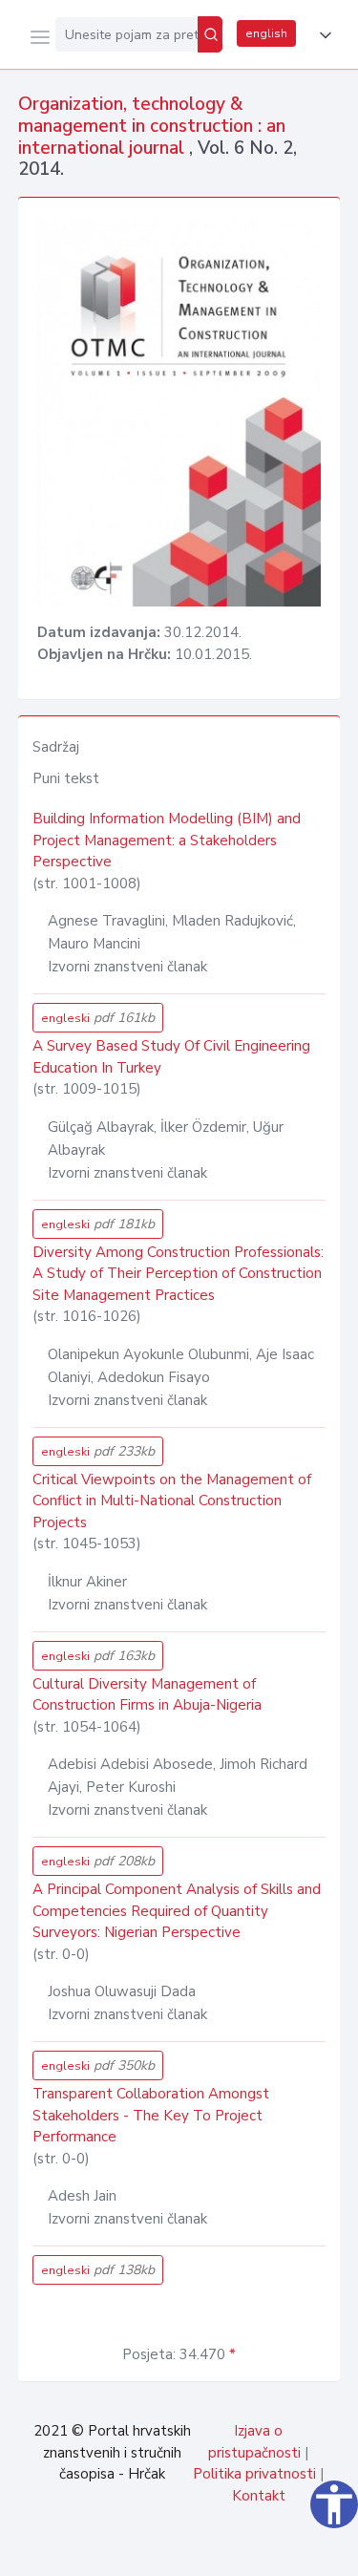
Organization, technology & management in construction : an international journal (152, 126)
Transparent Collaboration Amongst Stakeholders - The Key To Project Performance (151, 2115)
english (266, 33)
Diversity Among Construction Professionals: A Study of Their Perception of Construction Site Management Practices (178, 1274)
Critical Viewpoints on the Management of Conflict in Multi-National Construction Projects (172, 1501)
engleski (98, 1018)
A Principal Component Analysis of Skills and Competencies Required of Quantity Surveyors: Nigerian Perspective (177, 1911)
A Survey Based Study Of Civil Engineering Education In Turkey (171, 1057)
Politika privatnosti (254, 2474)
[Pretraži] (210, 34)
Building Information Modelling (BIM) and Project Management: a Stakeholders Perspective (167, 840)
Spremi (201, 2551)
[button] (322, 35)
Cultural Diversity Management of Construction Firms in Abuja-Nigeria (147, 1695)
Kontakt (259, 2496)
